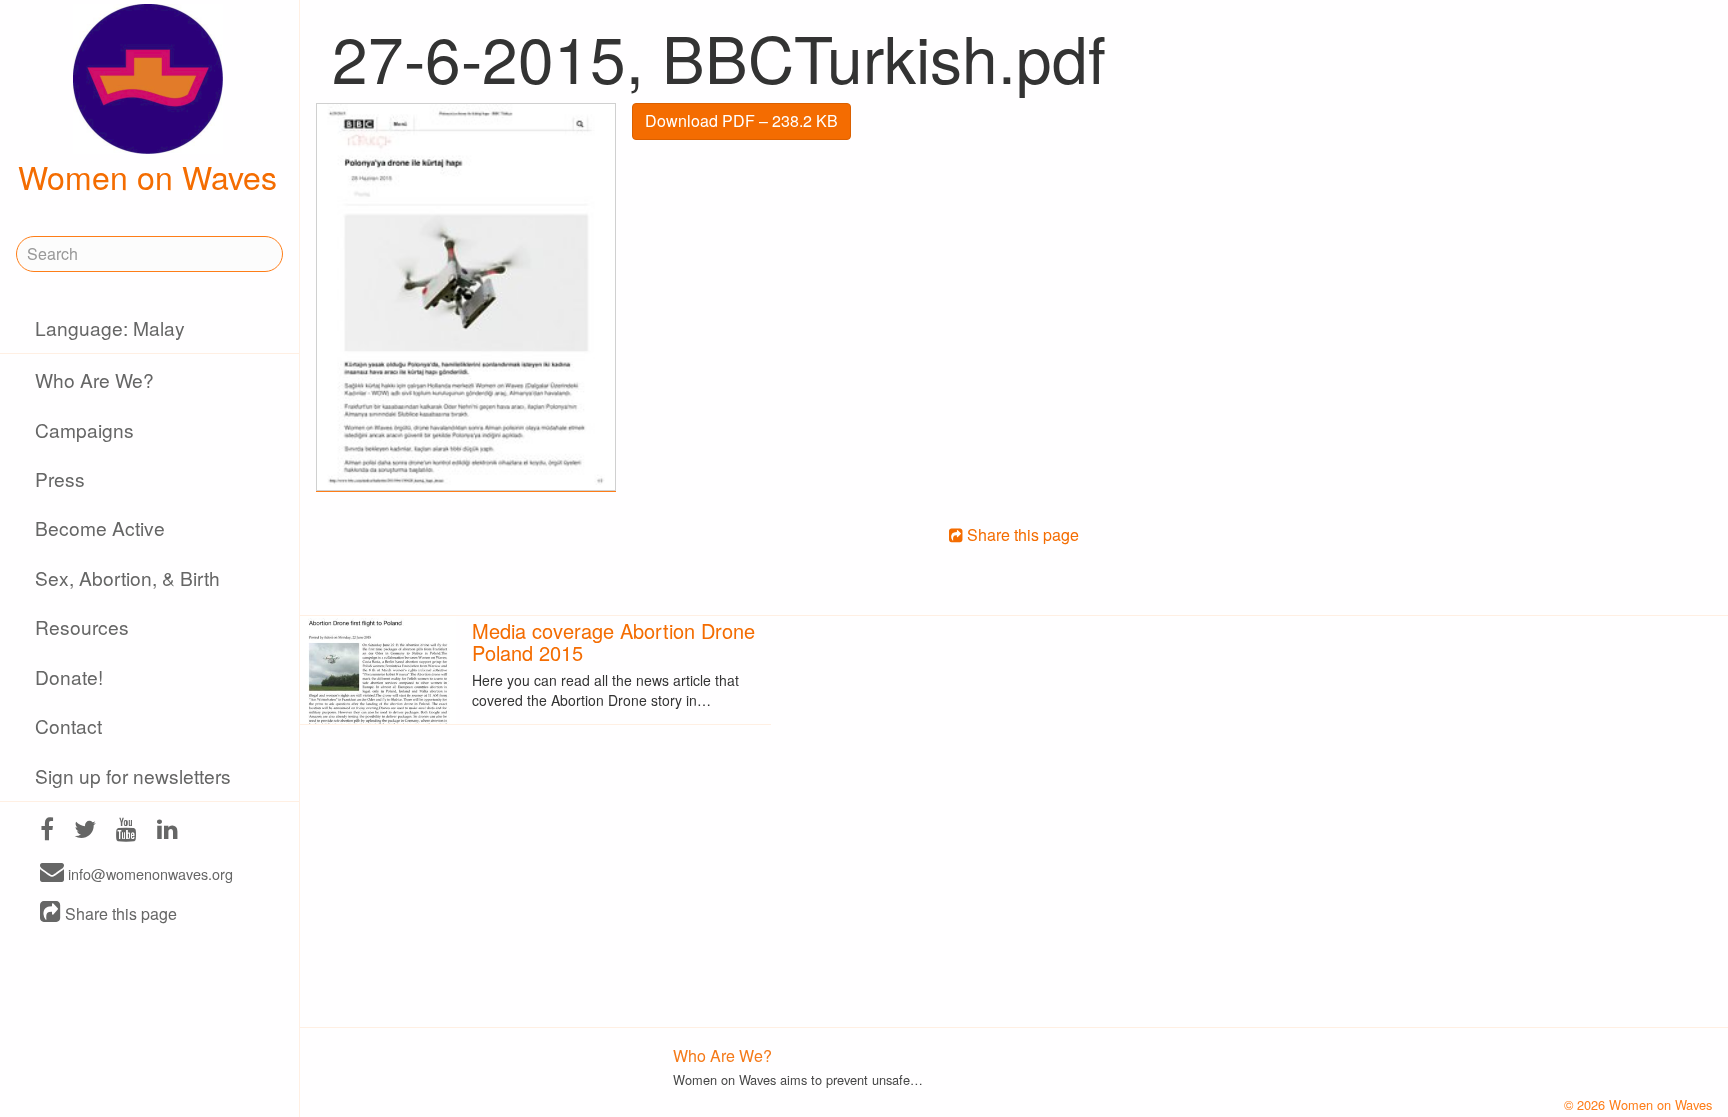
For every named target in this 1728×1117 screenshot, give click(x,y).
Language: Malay (110, 327)
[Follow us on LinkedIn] (167, 831)
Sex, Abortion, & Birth (127, 577)
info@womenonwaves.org (148, 873)
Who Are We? (94, 379)
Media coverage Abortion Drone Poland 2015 (613, 641)
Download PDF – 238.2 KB (741, 120)
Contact (68, 725)
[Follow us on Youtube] (126, 831)
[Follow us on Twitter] (85, 831)
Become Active (100, 527)
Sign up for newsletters (133, 775)
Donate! (69, 676)
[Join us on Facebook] (47, 831)
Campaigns (84, 429)
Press (60, 478)
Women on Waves (147, 176)
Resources (82, 626)
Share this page (119, 913)
